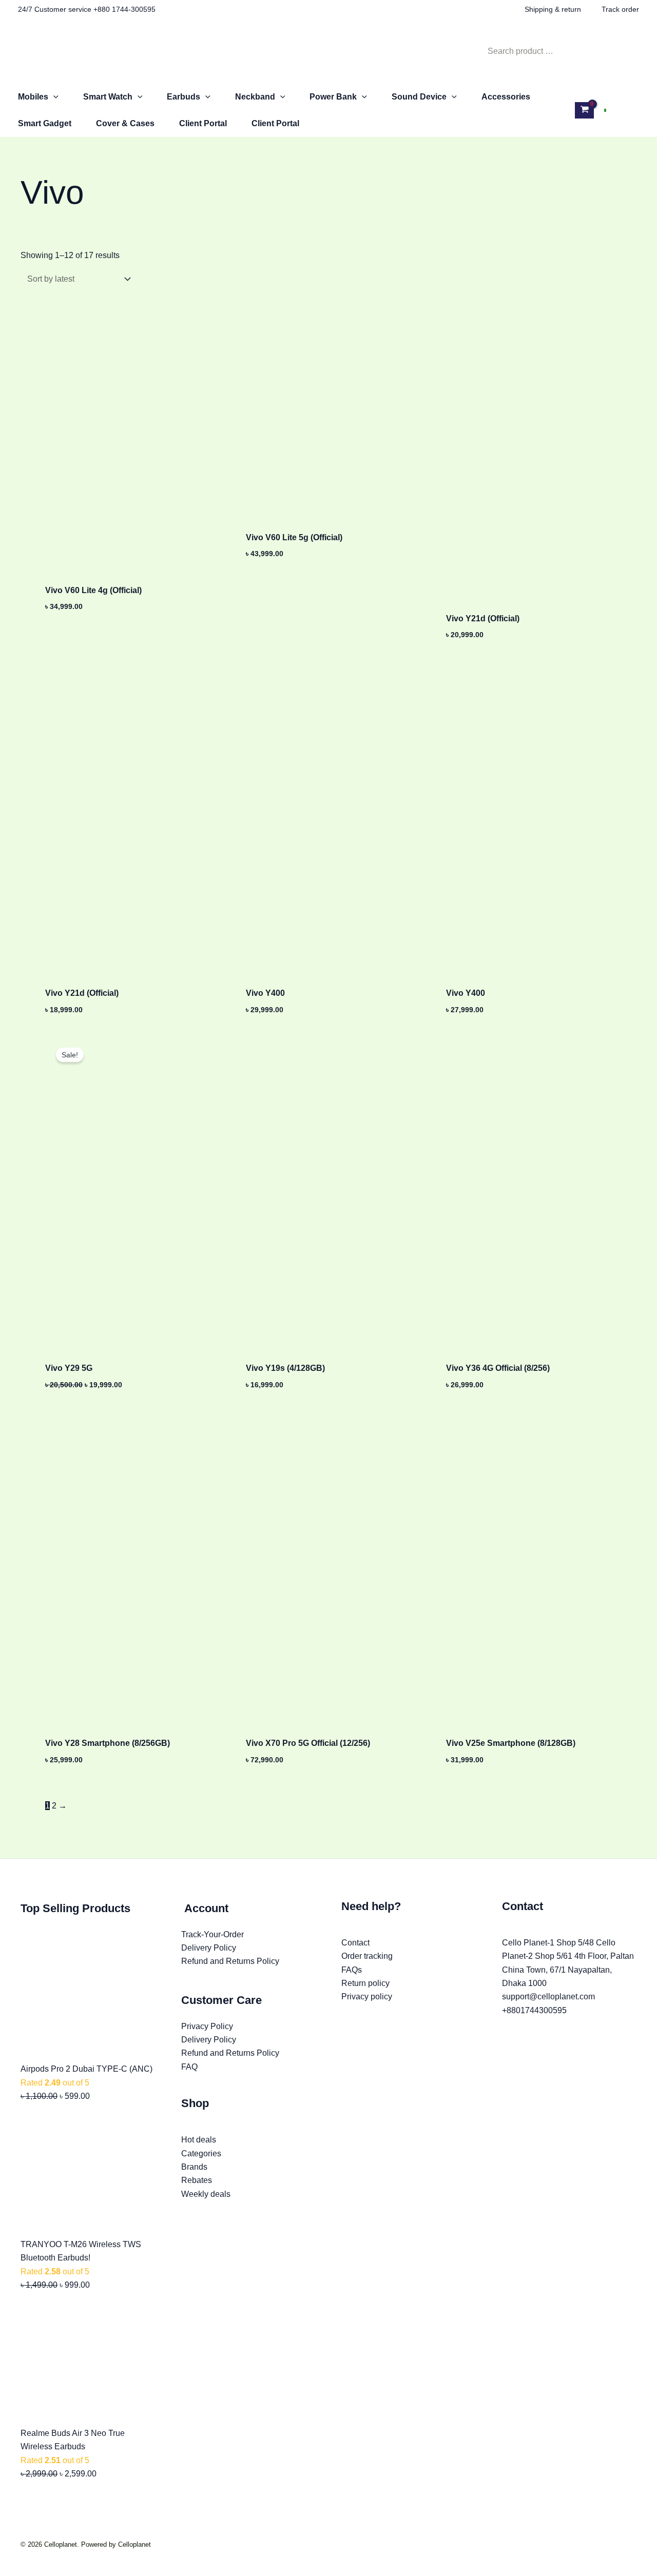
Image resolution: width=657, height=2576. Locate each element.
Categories (201, 2154)
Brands (194, 2167)
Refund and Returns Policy (230, 1961)
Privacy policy (367, 1997)
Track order (620, 9)
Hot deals (199, 2140)
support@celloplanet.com (548, 1997)
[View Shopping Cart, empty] (584, 110)
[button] (53, 97)
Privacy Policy (207, 2026)
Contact (355, 1943)
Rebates (197, 2180)
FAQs (352, 1970)
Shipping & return (553, 9)
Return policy (365, 1983)
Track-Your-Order (212, 1934)
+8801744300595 (534, 2010)
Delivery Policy (209, 1948)
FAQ (189, 2067)
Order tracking (367, 1956)
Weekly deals (206, 2194)
